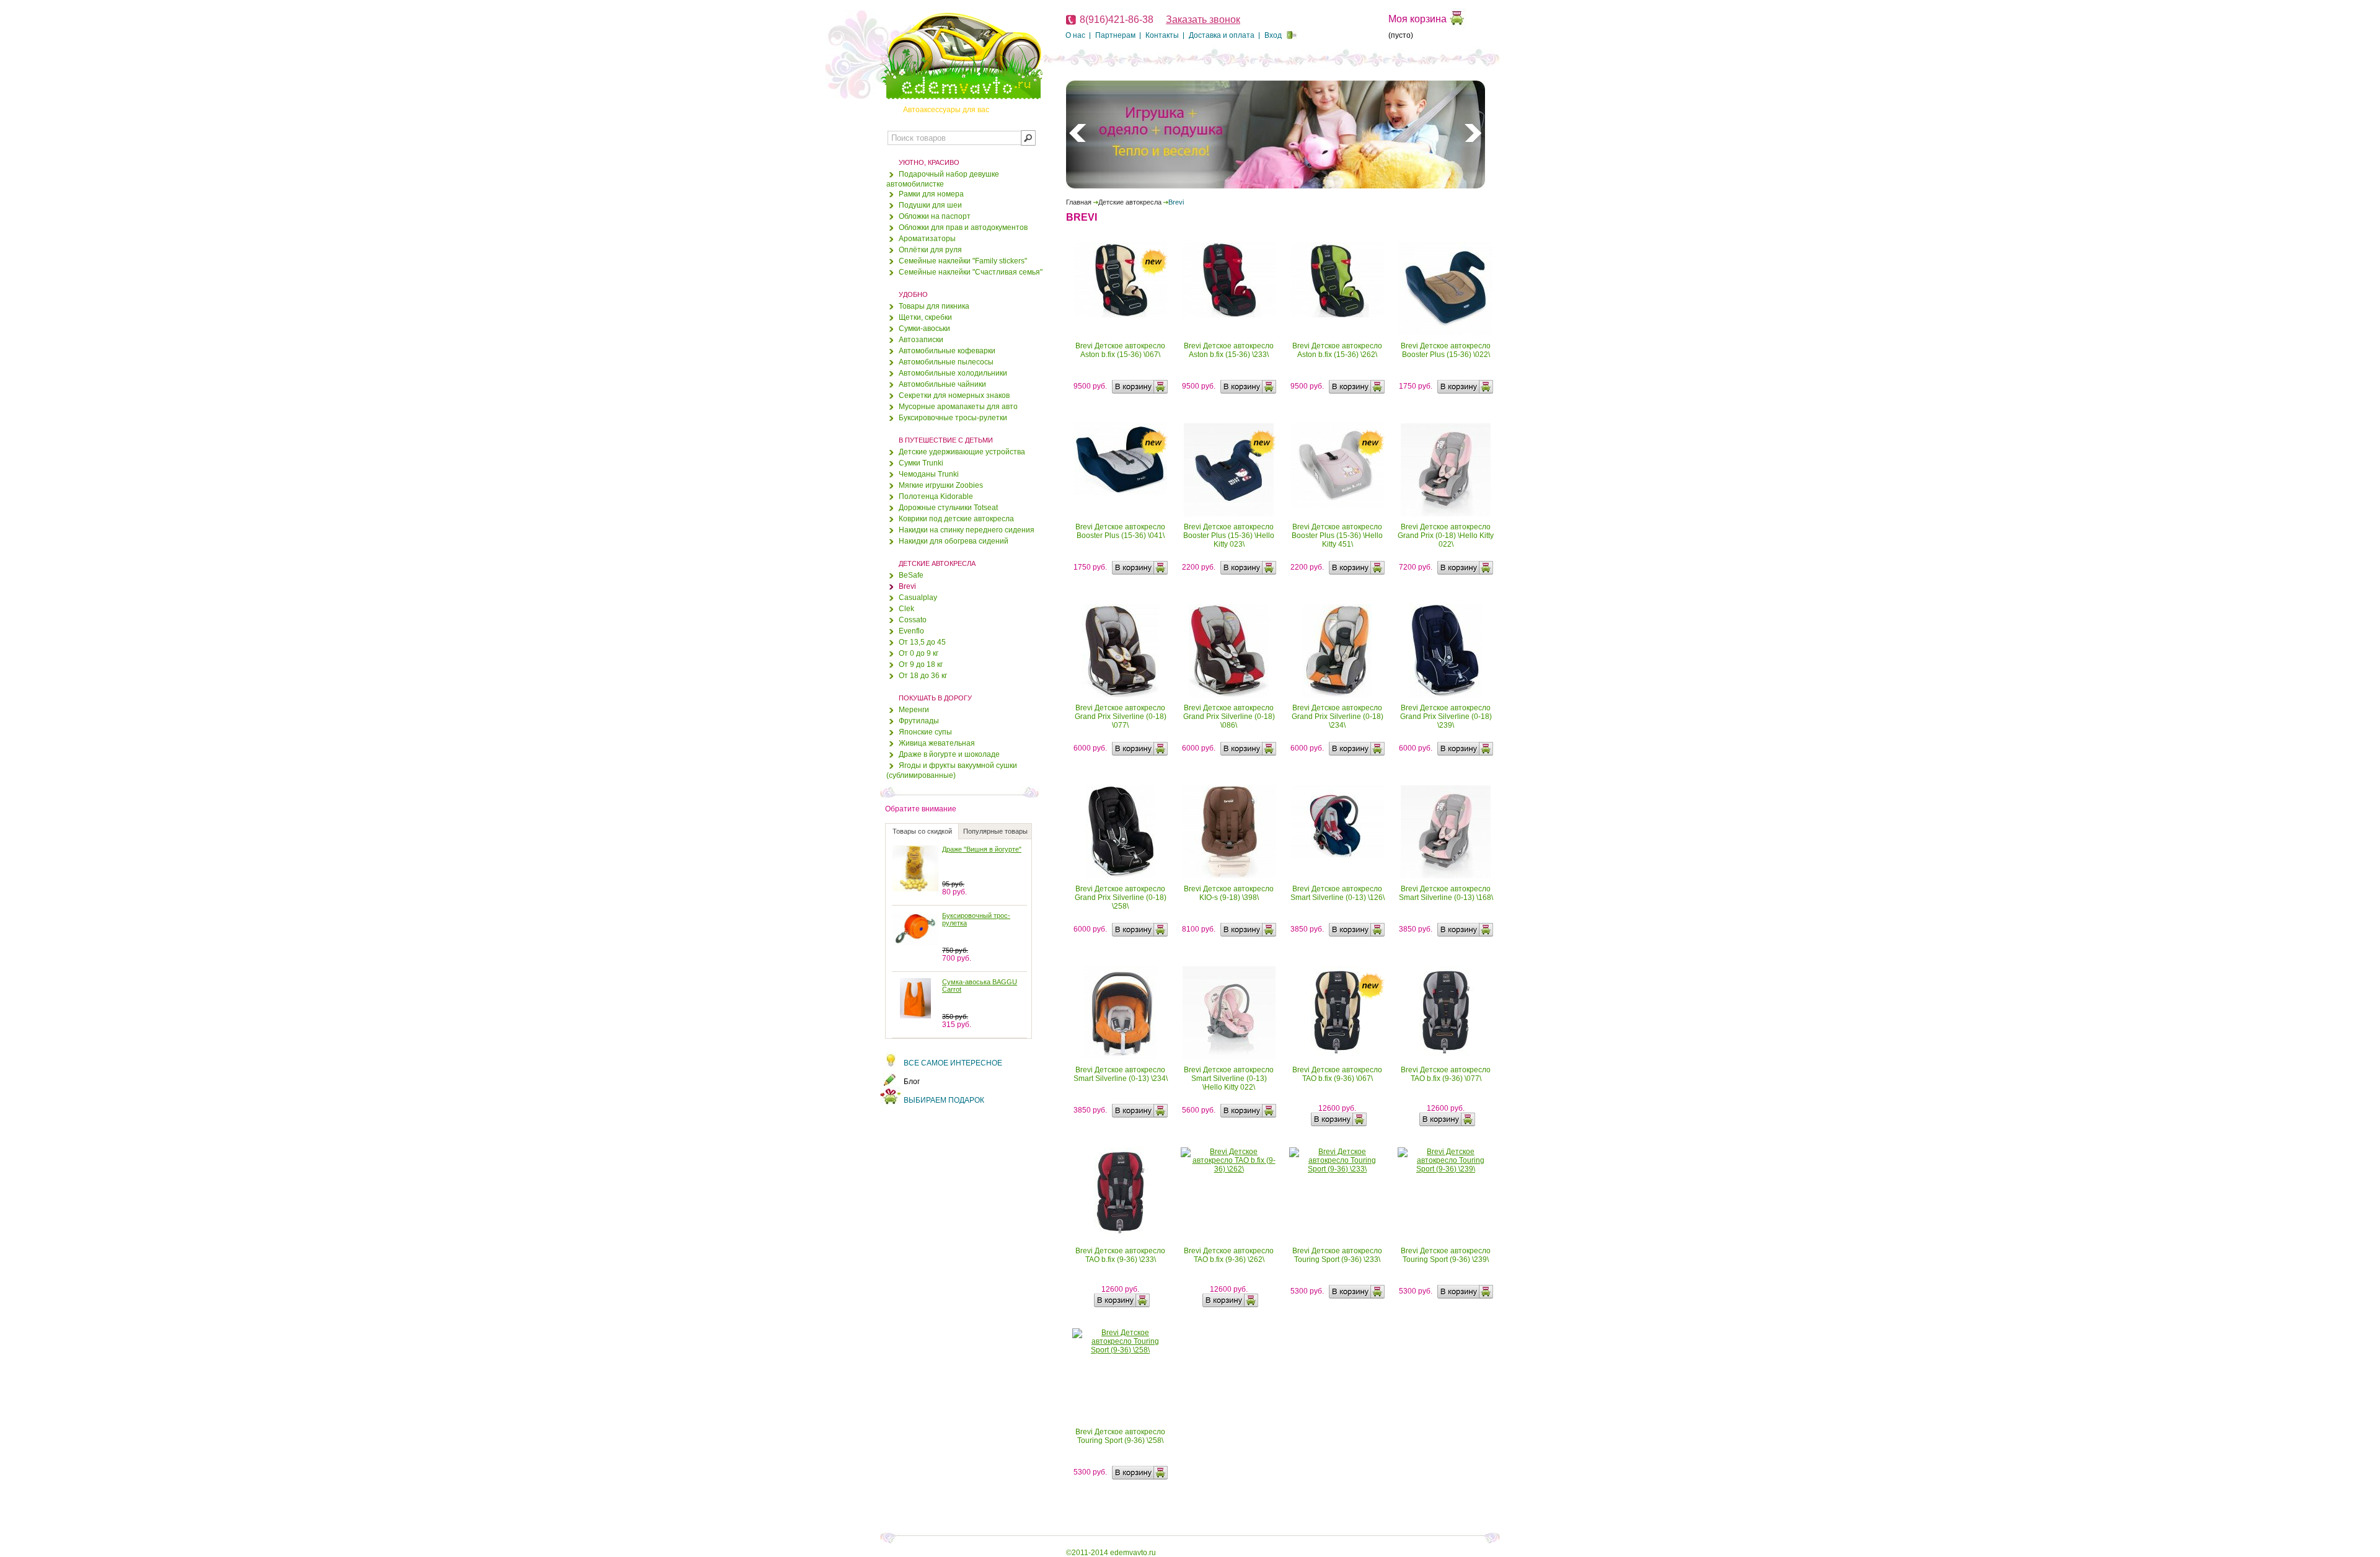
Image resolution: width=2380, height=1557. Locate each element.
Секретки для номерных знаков (954, 395)
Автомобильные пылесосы (946, 362)
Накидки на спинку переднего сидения (967, 530)
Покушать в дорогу (935, 698)
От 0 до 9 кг (919, 653)
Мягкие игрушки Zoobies (941, 485)
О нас (1075, 35)
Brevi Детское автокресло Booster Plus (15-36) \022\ (1446, 350)
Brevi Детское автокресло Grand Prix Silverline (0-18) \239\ (1446, 717)
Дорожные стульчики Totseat (948, 508)
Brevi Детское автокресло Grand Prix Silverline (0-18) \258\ (1121, 898)
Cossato (913, 620)
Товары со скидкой (922, 831)
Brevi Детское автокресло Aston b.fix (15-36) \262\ (1337, 350)
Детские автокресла (937, 563)
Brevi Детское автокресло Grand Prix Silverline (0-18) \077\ (1121, 717)
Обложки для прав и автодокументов (963, 227)
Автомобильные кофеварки (947, 351)
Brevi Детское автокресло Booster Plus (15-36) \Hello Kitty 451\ (1337, 536)
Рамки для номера (931, 194)
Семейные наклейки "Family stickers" (963, 261)
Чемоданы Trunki (929, 474)
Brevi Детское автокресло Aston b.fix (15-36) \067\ (1120, 350)
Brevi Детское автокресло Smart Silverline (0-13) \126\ (1338, 893)
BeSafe (911, 575)
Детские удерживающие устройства (962, 452)
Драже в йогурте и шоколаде (949, 754)
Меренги (914, 710)
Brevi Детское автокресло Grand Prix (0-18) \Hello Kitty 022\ (1446, 536)
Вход (1273, 35)
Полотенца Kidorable (936, 496)
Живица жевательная (937, 743)
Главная (1079, 202)
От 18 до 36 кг (923, 676)
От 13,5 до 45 (922, 642)
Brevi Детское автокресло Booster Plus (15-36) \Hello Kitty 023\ (1229, 536)
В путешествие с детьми (946, 440)
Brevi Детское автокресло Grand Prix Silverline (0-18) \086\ (1229, 717)
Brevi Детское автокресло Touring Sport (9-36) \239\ (1446, 1255)
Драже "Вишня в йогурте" (982, 849)
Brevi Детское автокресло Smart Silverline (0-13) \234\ (1121, 1074)
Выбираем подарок (944, 1100)
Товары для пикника (934, 306)
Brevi (907, 586)
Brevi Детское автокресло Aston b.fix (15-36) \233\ (1229, 350)
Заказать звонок (1203, 20)
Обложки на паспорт (935, 216)
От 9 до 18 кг (921, 664)
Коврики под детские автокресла (956, 519)
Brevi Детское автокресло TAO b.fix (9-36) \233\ (1120, 1255)
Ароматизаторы (927, 239)
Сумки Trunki (921, 463)
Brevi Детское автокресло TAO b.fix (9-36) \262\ (1229, 1255)
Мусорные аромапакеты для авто (958, 407)
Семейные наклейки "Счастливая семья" (971, 272)
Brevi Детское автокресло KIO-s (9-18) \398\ (1229, 893)
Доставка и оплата (1222, 35)
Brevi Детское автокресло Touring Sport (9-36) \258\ (1120, 1436)
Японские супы (925, 732)
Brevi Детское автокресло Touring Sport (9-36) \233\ (1337, 1255)
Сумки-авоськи (924, 329)
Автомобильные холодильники (953, 373)
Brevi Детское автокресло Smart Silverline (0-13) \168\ (1446, 893)
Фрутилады (919, 721)
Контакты (1162, 35)
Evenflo (911, 631)
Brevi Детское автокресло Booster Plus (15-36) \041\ (1120, 531)
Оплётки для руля (930, 250)
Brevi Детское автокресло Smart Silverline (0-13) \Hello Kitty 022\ (1229, 1078)
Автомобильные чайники (942, 384)
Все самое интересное (953, 1063)
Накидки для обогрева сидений (954, 541)
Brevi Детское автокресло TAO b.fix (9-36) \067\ (1337, 1074)
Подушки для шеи (930, 205)
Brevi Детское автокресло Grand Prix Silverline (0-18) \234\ (1338, 717)
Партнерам (1115, 35)
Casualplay (918, 598)
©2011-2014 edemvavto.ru (1111, 1553)
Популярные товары (995, 831)
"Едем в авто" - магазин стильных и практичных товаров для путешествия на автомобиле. (961, 56)
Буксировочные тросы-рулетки (953, 418)
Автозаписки (921, 340)
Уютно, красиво (929, 162)
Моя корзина (1417, 19)
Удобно (913, 294)
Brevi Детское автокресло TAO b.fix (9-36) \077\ (1446, 1074)
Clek (906, 609)
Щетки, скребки (925, 317)
